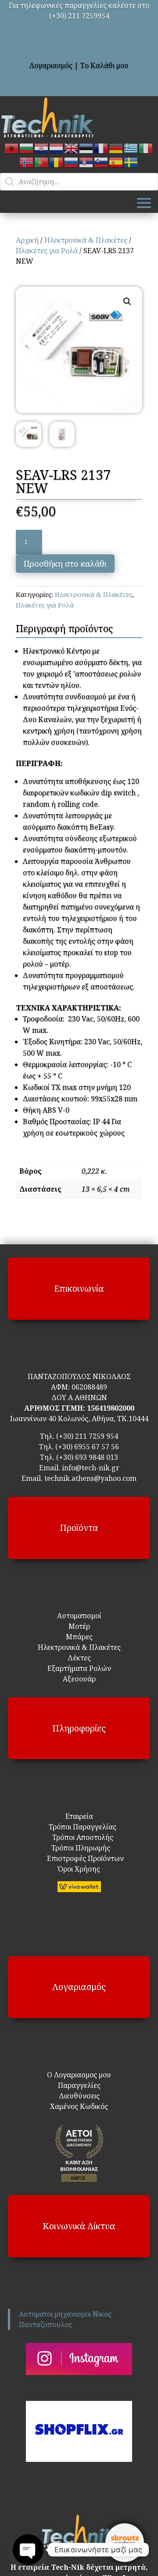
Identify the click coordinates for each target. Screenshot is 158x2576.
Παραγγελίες (79, 2085)
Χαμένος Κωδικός (79, 2106)
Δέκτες (79, 1658)
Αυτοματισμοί (79, 1616)
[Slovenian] (101, 162)
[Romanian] (57, 162)
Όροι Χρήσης (79, 1869)
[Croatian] (42, 148)
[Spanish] (116, 162)
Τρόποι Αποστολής (77, 1837)
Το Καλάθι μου (104, 65)
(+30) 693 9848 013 (87, 1457)
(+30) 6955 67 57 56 (87, 1447)
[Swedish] (131, 162)
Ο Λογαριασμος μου (79, 2075)
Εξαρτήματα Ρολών (79, 1668)
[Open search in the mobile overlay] (79, 182)
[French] (101, 148)
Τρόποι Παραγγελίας (79, 1827)
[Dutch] (57, 148)
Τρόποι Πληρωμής (80, 1848)
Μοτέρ (79, 1626)
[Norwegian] (27, 162)
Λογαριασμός (51, 65)
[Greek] (131, 148)
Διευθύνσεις (79, 2096)
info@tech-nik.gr (91, 1468)
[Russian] (72, 162)
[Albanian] (12, 148)
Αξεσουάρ (79, 1679)
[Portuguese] (42, 162)
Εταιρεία (79, 1816)
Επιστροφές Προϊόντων (79, 1858)
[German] (116, 148)
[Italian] (146, 148)
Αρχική (27, 240)
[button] (127, 302)
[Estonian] (86, 148)
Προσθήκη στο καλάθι (65, 564)
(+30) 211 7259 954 (87, 1436)
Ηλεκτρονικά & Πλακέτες (86, 240)
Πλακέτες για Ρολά (47, 251)
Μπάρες (79, 1637)
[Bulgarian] (27, 148)
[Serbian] (86, 162)
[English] (72, 148)
